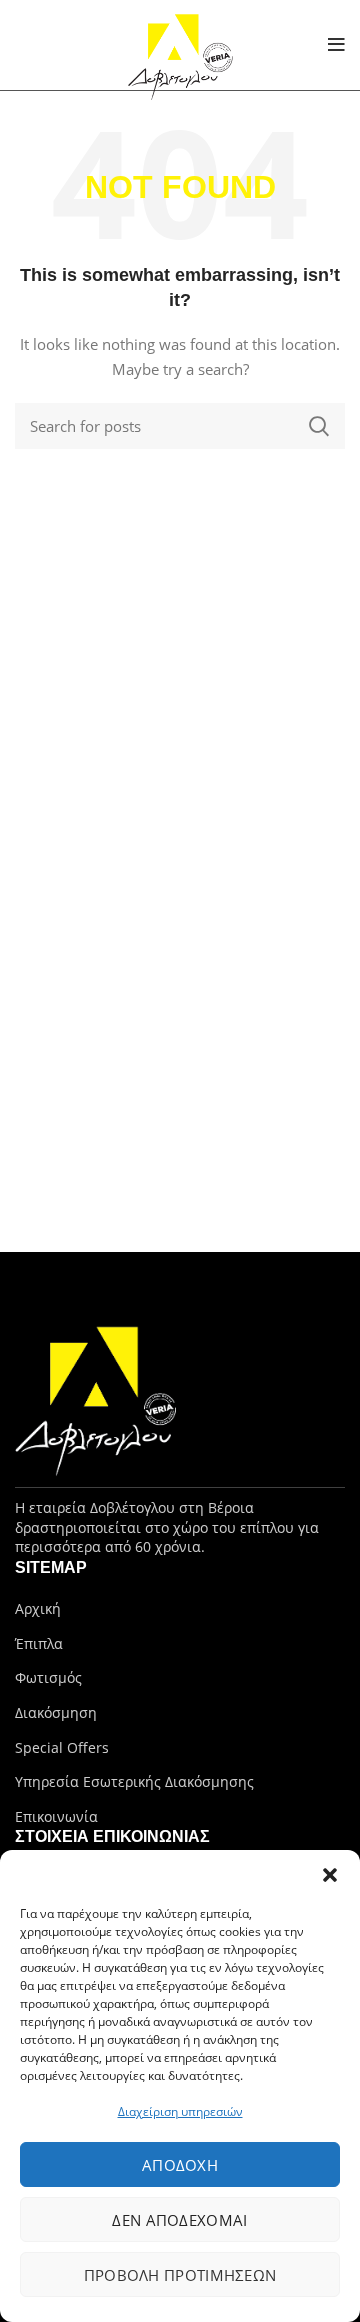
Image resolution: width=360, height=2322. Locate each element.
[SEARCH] (318, 426)
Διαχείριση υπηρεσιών (180, 2111)
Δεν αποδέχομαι (179, 2220)
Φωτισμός (48, 1677)
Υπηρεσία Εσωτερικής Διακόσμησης (134, 1781)
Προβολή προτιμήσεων (180, 2275)
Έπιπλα (39, 1643)
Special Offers (62, 1747)
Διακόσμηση (56, 1712)
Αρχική (38, 1608)
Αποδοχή (180, 2165)
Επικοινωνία (56, 1816)
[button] (330, 1875)
